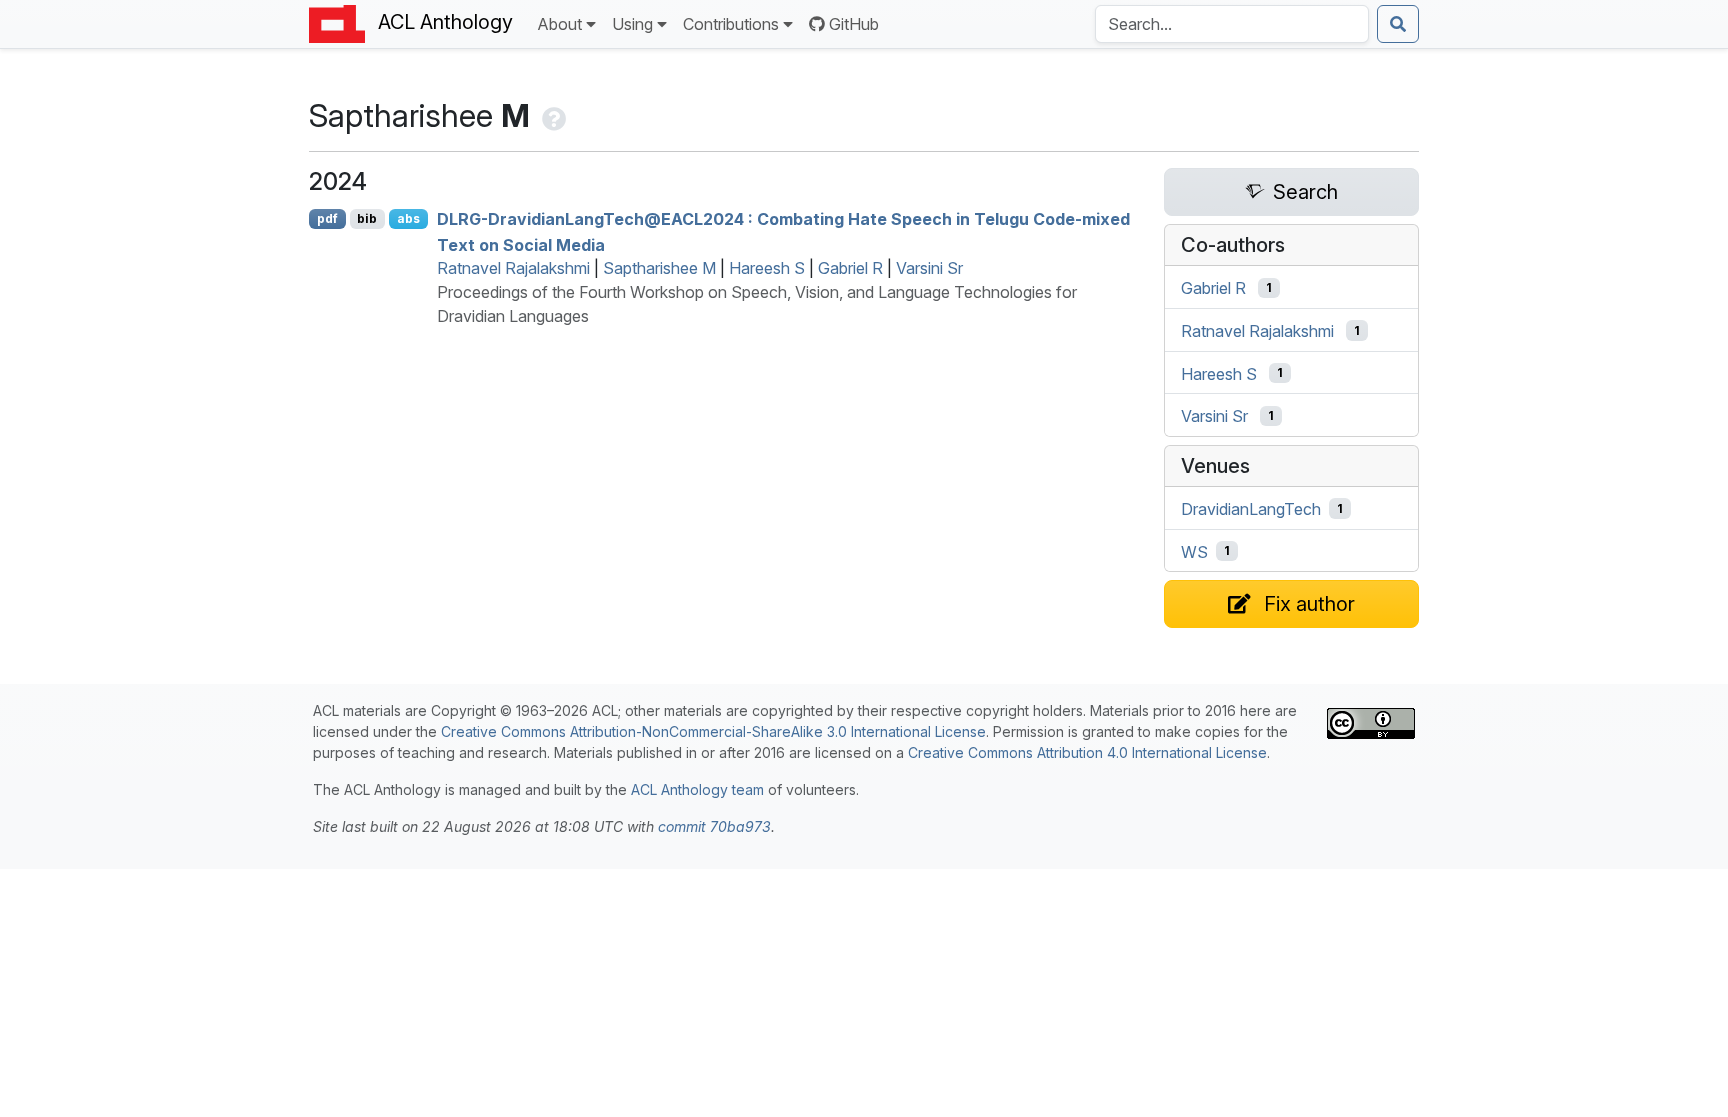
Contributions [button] (731, 24)
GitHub (854, 24)
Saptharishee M (659, 268)
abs (408, 218)
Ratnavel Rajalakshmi (513, 268)
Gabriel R (850, 268)
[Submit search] (1398, 24)
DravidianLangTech (1251, 509)
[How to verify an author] (552, 115)
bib (367, 218)
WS (1194, 551)
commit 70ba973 (714, 826)
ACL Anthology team (697, 789)
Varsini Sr (929, 268)
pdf (327, 218)
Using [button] (632, 24)
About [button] (559, 24)
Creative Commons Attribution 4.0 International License (1087, 752)
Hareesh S (767, 268)
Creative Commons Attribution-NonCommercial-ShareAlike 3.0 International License (713, 731)
